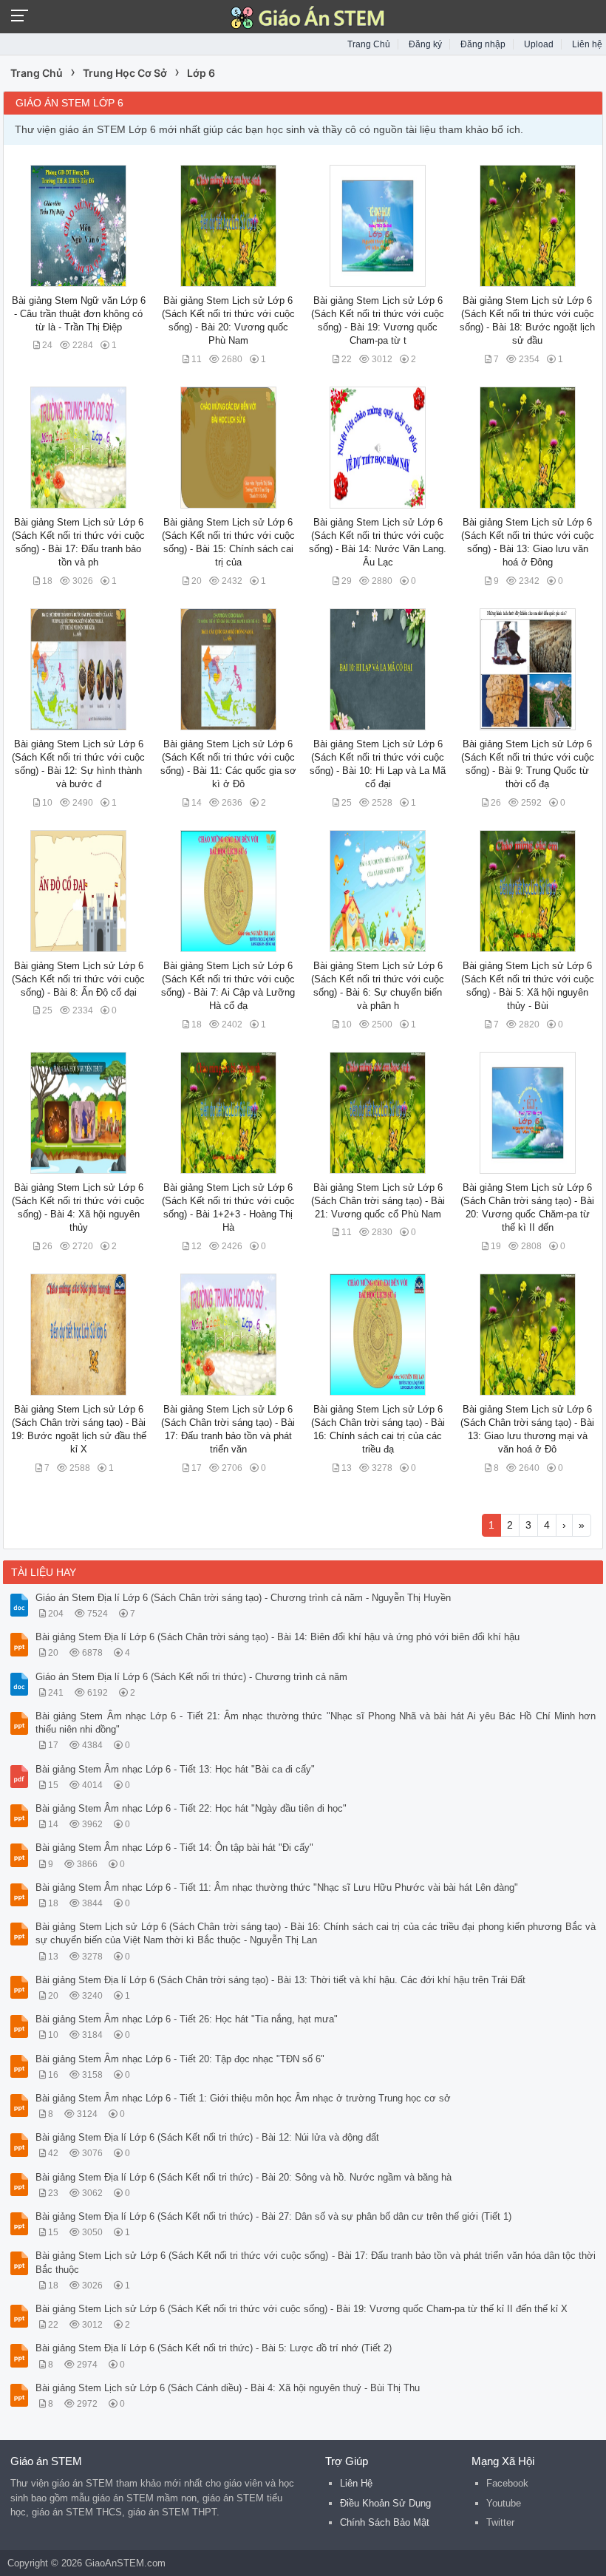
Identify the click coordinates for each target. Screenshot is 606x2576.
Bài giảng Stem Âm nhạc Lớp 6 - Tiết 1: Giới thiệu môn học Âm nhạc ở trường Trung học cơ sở (243, 2098)
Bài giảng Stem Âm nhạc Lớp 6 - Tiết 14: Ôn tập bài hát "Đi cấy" (174, 1848)
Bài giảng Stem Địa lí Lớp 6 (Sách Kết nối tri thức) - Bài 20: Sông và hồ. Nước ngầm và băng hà (244, 2177)
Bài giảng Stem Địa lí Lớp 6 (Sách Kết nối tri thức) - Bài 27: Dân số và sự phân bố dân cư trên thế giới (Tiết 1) (273, 2216)
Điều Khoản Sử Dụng (385, 2503)
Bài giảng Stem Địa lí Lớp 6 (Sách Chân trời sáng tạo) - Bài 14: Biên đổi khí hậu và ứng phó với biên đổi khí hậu (278, 1637)
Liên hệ (587, 44)
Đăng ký (425, 44)
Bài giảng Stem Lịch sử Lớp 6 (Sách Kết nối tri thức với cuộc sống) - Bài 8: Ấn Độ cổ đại (78, 979)
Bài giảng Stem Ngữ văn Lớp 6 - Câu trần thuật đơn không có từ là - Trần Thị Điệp (79, 314)
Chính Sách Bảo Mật (385, 2522)
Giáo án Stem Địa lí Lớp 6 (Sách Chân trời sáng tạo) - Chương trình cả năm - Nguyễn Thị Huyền (243, 1598)
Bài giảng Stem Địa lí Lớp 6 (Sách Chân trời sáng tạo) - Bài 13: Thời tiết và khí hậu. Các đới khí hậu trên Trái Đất (280, 1980)
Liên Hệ (356, 2483)
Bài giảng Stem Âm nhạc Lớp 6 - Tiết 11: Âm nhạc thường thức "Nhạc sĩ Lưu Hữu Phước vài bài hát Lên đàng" (277, 1887)
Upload (539, 44)
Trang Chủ (369, 44)
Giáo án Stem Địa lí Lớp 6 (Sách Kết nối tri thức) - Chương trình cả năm (191, 1677)
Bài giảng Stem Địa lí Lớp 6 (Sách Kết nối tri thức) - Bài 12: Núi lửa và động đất (207, 2137)
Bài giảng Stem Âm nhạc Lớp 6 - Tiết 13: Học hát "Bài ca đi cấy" (175, 1769)
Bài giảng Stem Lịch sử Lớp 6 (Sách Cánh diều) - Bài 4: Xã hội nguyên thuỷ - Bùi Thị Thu (228, 2388)
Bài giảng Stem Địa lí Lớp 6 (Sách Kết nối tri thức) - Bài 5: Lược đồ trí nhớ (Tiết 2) (214, 2348)
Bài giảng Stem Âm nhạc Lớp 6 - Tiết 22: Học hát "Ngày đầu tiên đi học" (191, 1808)
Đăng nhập (483, 44)
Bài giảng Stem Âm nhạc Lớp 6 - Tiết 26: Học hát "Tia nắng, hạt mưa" (187, 2019)
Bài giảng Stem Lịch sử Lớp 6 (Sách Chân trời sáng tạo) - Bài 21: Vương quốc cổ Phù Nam (378, 1201)
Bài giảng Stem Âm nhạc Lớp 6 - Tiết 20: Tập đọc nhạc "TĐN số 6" (180, 2059)
